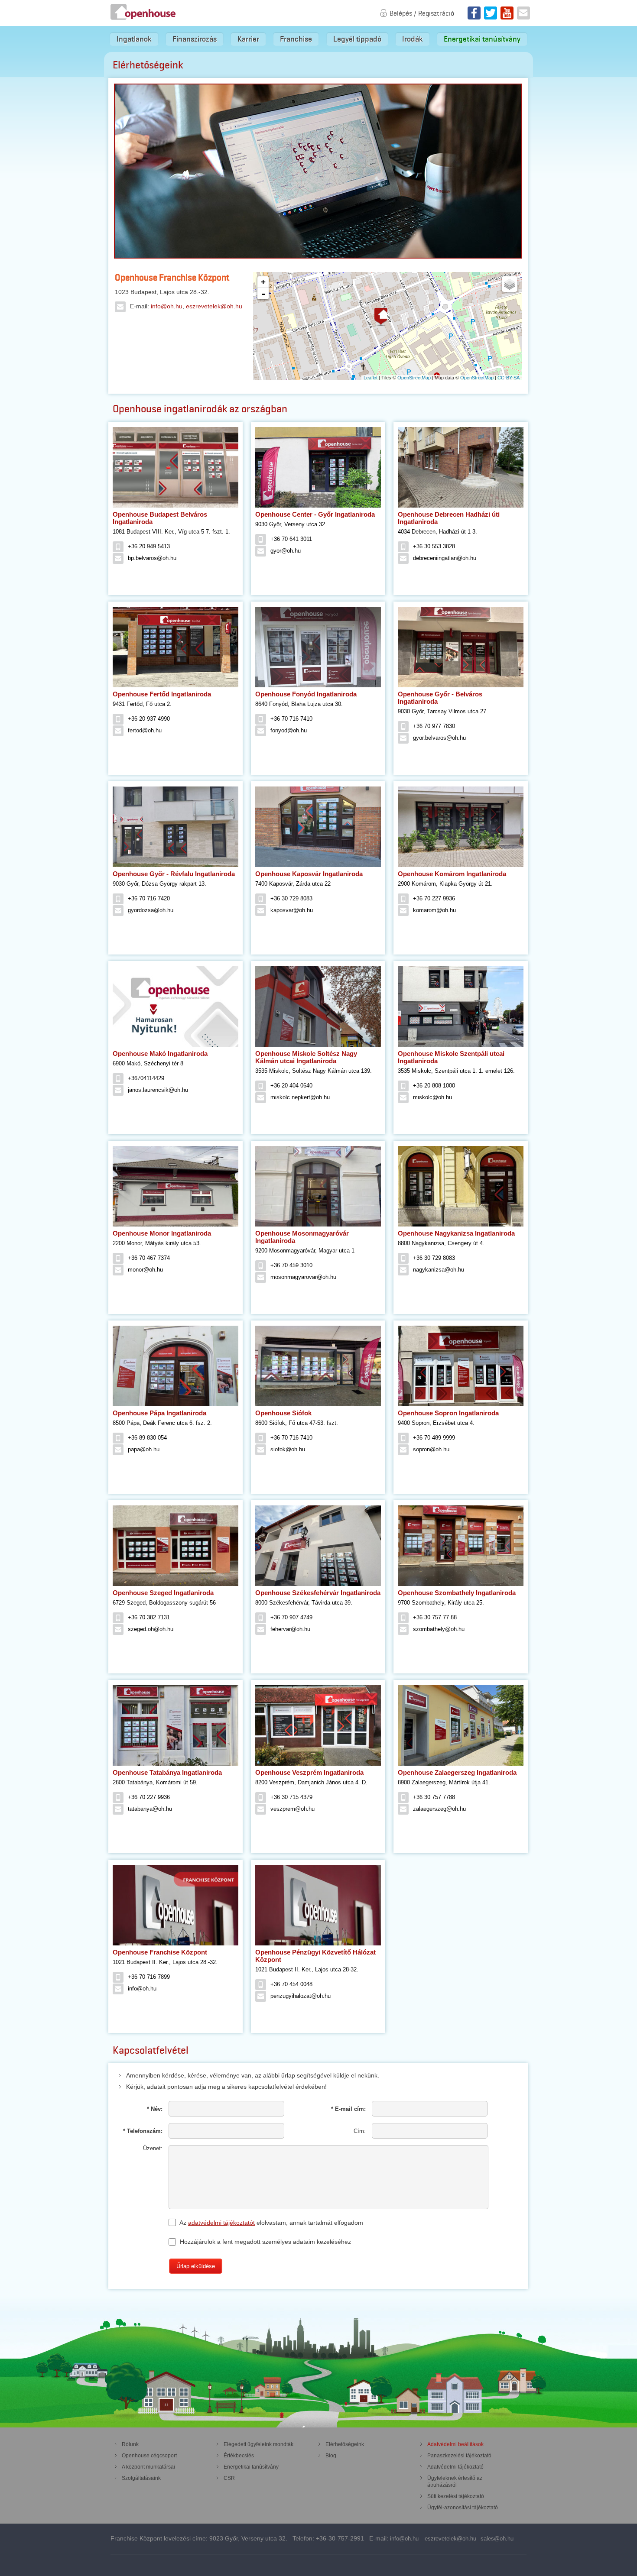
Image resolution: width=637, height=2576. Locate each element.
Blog (331, 2456)
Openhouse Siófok (283, 1413)
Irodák (413, 39)
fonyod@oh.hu (289, 730)
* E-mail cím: (348, 2109)
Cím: (360, 2131)
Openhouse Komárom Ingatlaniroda (452, 874)
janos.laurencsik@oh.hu (158, 1090)
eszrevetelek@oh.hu (214, 306)
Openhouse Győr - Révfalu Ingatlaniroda (174, 874)
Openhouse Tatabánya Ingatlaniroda (167, 1772)
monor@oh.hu (145, 1270)
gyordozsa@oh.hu (151, 910)
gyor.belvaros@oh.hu (439, 738)
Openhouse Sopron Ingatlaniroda (448, 1413)
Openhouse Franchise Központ (160, 1952)
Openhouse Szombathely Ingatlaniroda (457, 1593)
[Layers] (510, 284)
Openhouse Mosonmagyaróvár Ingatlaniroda (302, 1237)
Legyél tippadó (357, 39)
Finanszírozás (195, 39)
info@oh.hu (167, 306)
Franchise (296, 39)
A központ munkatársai (148, 2467)
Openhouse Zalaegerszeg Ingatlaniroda (457, 1772)
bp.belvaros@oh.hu (152, 558)
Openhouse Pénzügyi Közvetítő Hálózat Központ (315, 1956)
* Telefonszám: (143, 2131)
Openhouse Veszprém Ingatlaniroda (309, 1772)
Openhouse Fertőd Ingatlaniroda (162, 694)
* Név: (155, 2109)
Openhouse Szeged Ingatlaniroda (163, 1593)
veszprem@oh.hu (292, 1809)
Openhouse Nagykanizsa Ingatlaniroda (456, 1233)
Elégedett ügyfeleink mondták (258, 2444)
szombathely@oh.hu (439, 1629)
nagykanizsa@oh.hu (439, 1270)
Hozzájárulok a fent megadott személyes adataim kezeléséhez (265, 2242)
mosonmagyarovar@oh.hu (303, 1277)
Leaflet (370, 378)
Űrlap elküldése (196, 2266)
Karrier (248, 39)
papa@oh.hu (144, 1449)
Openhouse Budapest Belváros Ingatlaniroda (160, 518)
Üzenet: (153, 2148)
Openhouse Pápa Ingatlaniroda (159, 1413)
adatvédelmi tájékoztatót (221, 2223)
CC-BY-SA (509, 378)
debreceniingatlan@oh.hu (445, 558)
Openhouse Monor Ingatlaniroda (162, 1233)
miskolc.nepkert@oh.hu (300, 1097)
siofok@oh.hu (288, 1449)
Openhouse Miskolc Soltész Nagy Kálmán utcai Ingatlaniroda (306, 1057)
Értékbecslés (239, 2456)
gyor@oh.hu (286, 551)
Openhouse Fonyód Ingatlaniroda (306, 694)
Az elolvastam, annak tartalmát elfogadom (271, 2223)
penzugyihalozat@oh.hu (301, 1996)
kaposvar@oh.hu (292, 910)
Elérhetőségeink (345, 2444)
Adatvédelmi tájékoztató (455, 2467)
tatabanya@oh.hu (150, 1809)
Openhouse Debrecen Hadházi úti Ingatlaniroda (449, 518)
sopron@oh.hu (431, 1449)
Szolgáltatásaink (141, 2478)
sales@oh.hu (497, 2539)
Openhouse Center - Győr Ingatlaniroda (315, 514)
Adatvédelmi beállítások (455, 2444)
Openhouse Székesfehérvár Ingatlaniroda (318, 1593)
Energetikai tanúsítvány (482, 39)
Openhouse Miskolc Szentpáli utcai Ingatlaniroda (451, 1057)
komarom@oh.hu (434, 910)
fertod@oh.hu (145, 730)
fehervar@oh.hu (290, 1629)
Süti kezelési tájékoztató (456, 2496)
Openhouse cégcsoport (149, 2456)
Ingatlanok (134, 39)
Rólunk (130, 2444)
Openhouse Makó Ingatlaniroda (160, 1053)
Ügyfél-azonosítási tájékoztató (463, 2508)
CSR (229, 2478)
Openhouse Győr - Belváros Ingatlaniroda (440, 698)
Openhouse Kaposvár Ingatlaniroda (309, 874)
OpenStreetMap (414, 378)
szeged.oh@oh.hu (151, 1629)
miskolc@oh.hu (432, 1097)
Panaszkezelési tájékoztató (459, 2456)
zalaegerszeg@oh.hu (439, 1809)
